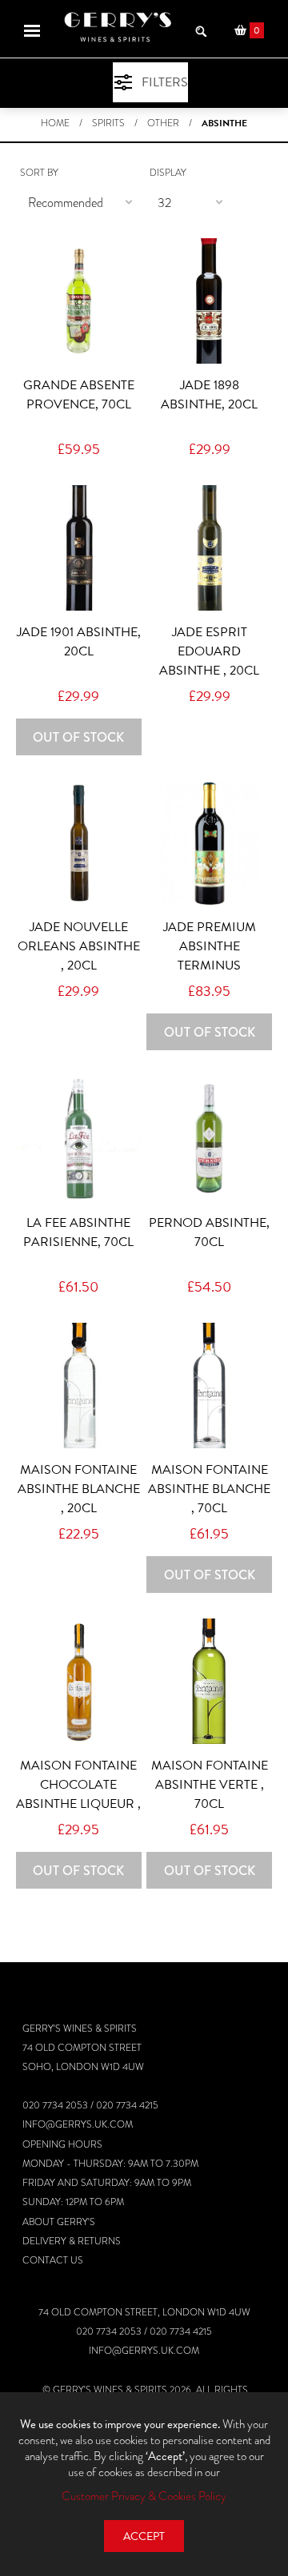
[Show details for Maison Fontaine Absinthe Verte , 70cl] (209, 1681)
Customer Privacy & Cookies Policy (144, 2496)
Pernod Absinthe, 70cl (209, 1232)
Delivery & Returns (72, 2241)
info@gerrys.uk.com (78, 2124)
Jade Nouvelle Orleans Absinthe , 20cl (79, 946)
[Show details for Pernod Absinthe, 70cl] (209, 1139)
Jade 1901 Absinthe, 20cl (79, 642)
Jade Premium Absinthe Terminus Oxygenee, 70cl (209, 956)
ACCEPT (144, 2536)
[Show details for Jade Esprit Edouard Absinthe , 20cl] (209, 548)
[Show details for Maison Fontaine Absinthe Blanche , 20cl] (79, 1386)
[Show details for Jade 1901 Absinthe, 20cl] (79, 548)
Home (55, 123)
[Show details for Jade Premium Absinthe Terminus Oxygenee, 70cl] (209, 844)
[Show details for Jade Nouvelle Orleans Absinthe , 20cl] (79, 844)
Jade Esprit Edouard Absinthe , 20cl (209, 651)
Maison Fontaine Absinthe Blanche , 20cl (79, 1489)
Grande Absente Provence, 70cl (79, 395)
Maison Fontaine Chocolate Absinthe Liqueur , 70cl (78, 1794)
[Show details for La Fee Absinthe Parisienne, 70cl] (79, 1139)
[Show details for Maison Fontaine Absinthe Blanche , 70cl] (209, 1386)
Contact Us (53, 2260)
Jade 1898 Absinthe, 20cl (209, 395)
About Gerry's (59, 2222)
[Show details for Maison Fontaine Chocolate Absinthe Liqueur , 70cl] (79, 1681)
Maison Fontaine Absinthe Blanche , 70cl (209, 1489)
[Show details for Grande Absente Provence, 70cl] (79, 301)
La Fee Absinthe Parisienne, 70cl (78, 1232)
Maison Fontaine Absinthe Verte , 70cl (210, 1785)
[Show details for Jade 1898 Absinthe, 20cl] (209, 301)
